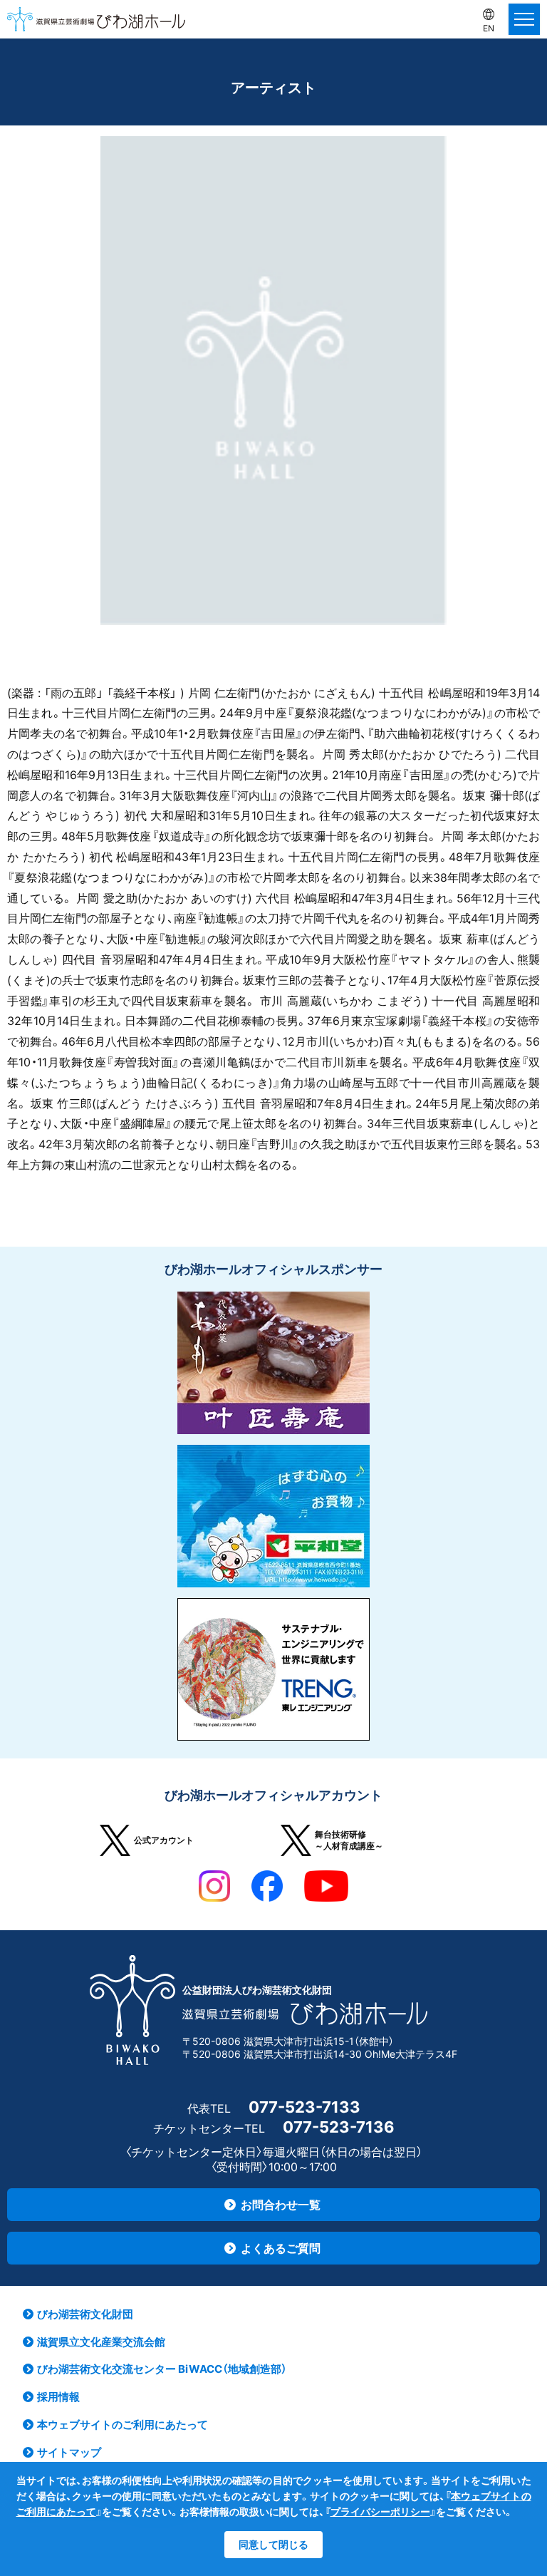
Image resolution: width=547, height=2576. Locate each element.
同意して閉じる (273, 2544)
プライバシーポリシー (380, 2511)
